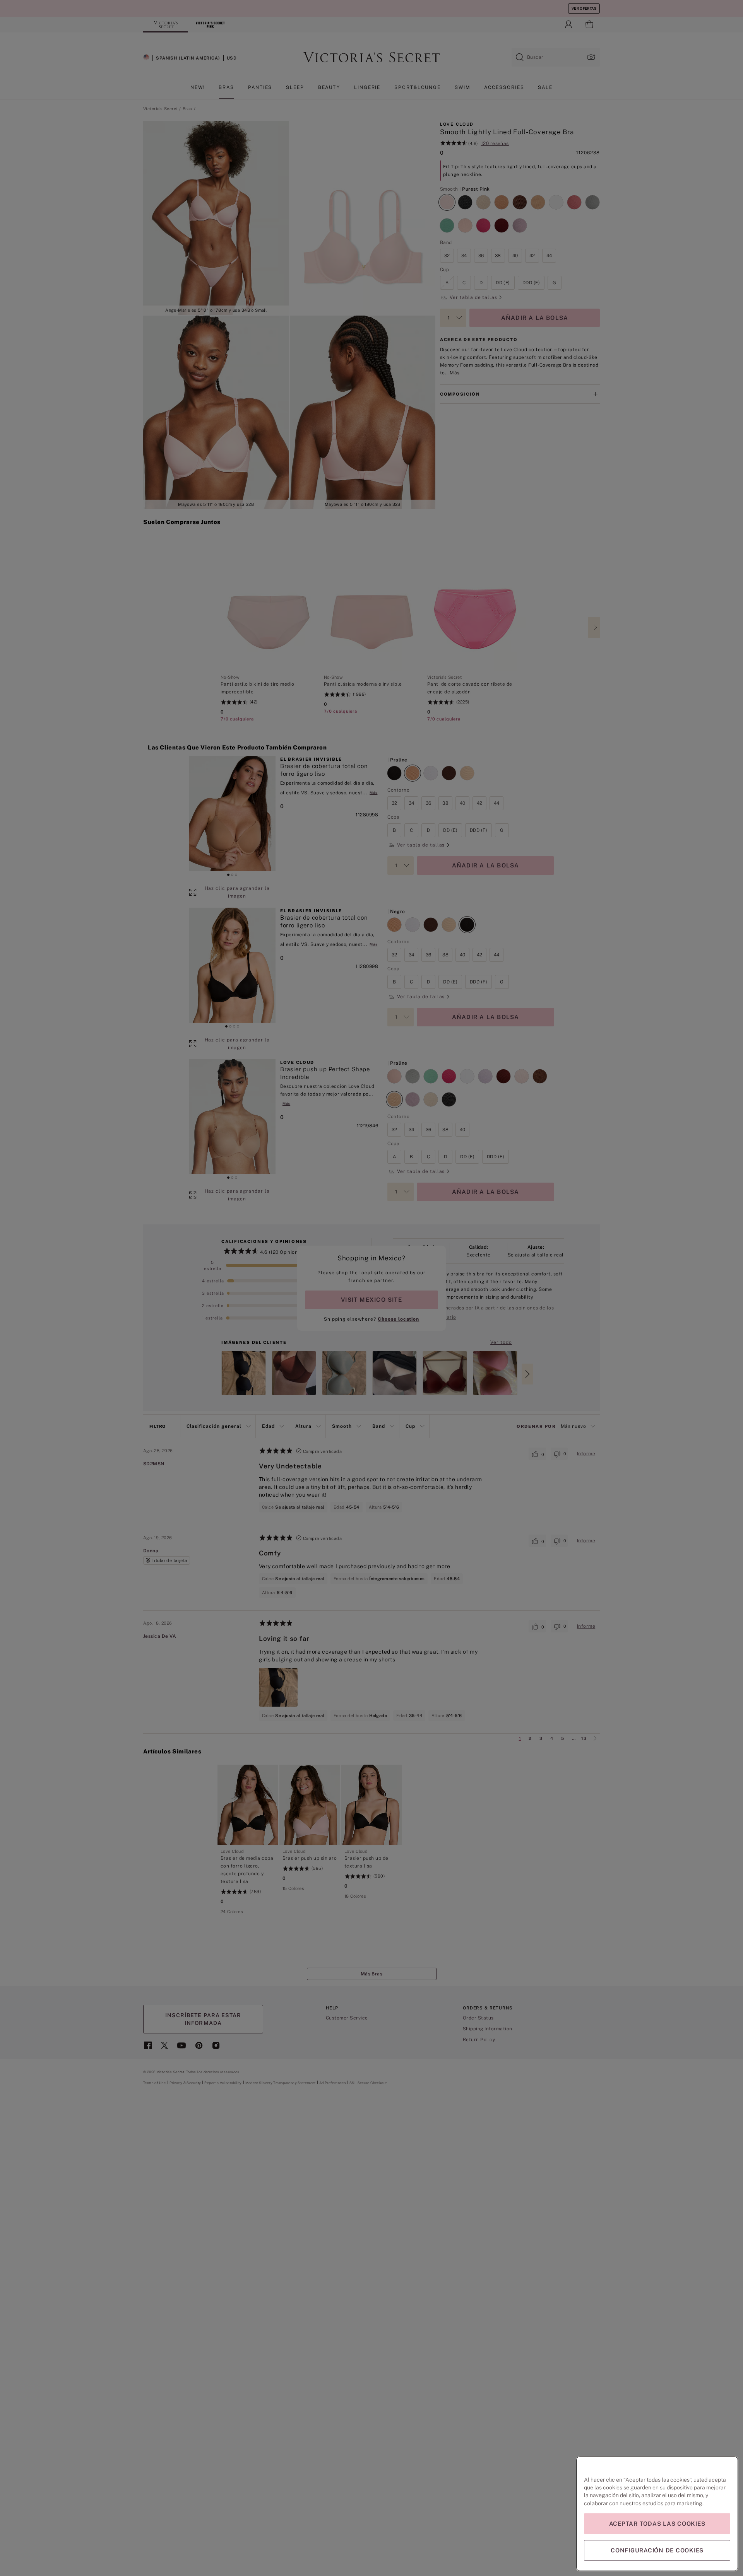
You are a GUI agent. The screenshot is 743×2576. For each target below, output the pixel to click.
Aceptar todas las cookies (657, 2524)
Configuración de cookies (657, 2550)
